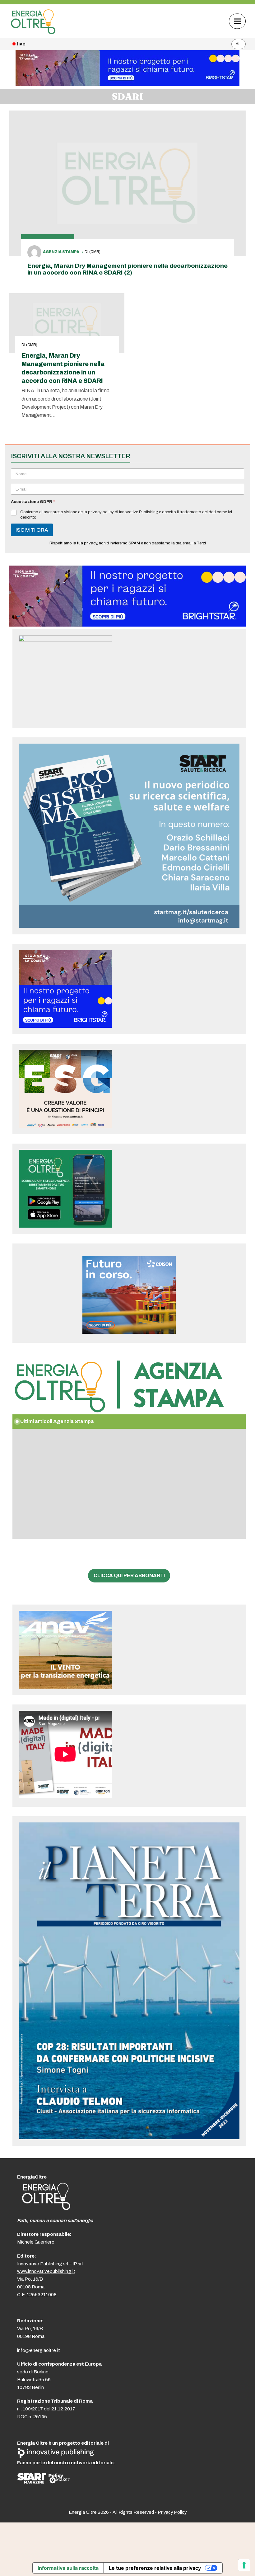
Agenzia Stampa (61, 252)
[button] (237, 21)
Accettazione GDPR (33, 502)
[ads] (127, 625)
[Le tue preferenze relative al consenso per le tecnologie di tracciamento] (244, 2565)
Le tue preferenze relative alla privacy (155, 2568)
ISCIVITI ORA (32, 530)
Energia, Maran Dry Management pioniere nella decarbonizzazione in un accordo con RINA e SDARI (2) (127, 269)
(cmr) (95, 252)
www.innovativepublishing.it (46, 2271)
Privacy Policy (172, 2512)
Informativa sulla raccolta (68, 2568)
